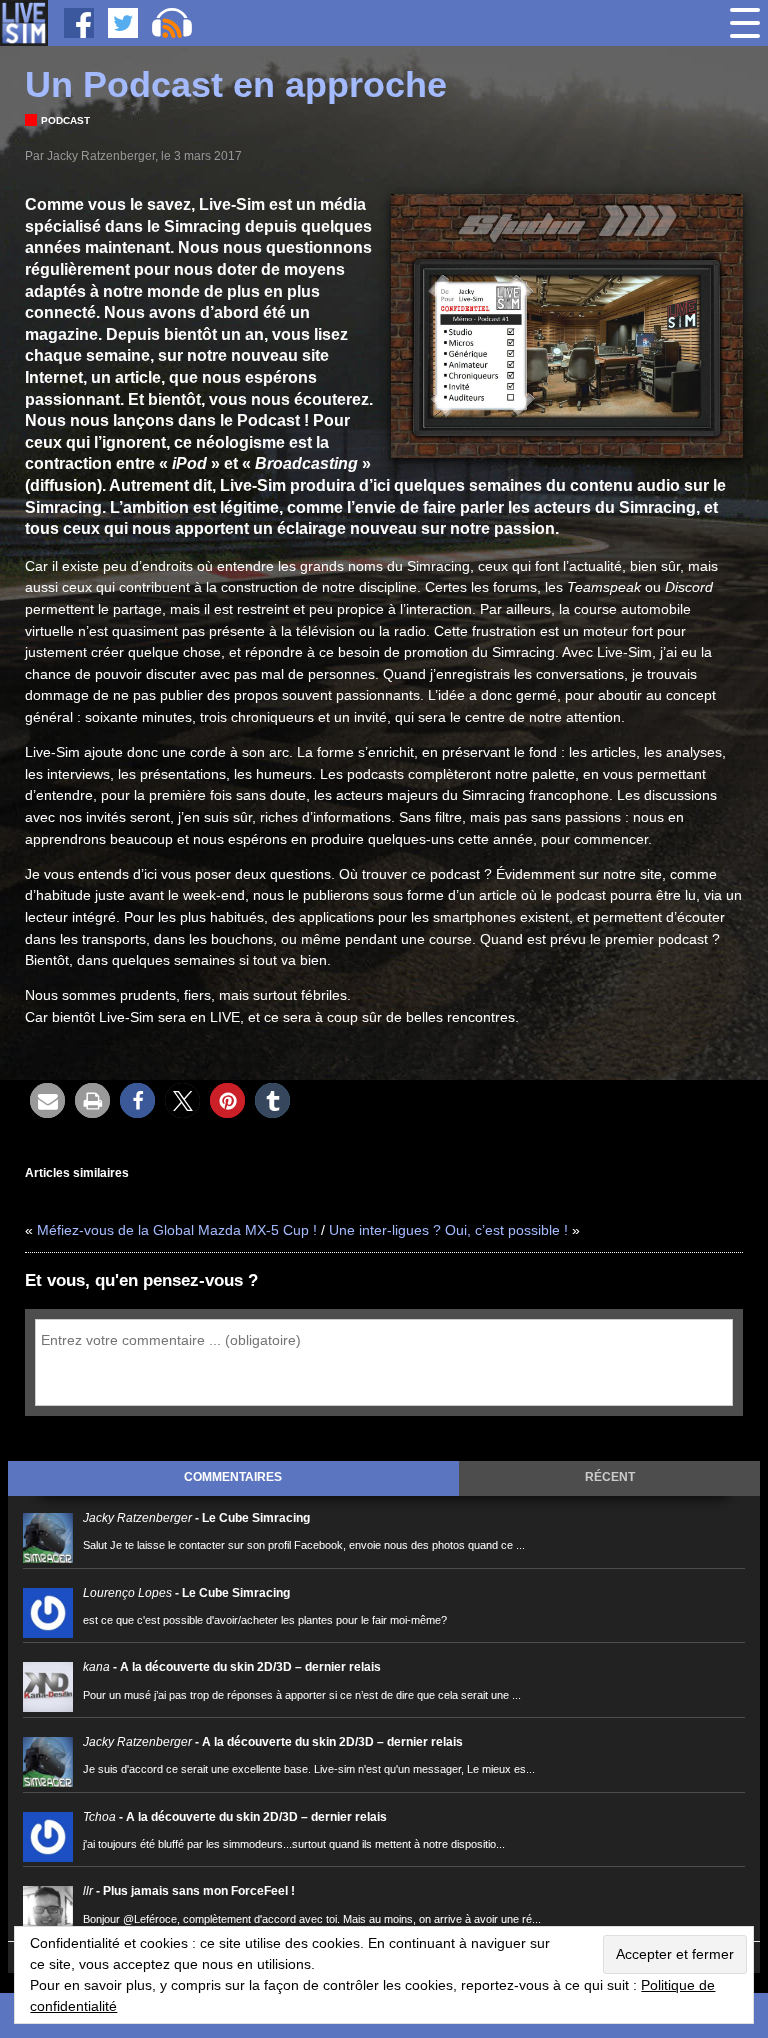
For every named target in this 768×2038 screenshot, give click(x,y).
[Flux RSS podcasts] (172, 23)
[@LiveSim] (79, 23)
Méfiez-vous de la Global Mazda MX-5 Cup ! (177, 1230)
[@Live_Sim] (123, 23)
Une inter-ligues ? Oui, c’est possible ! (448, 1230)
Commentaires (233, 1477)
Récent (610, 1477)
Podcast (65, 120)
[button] (47, 1100)
